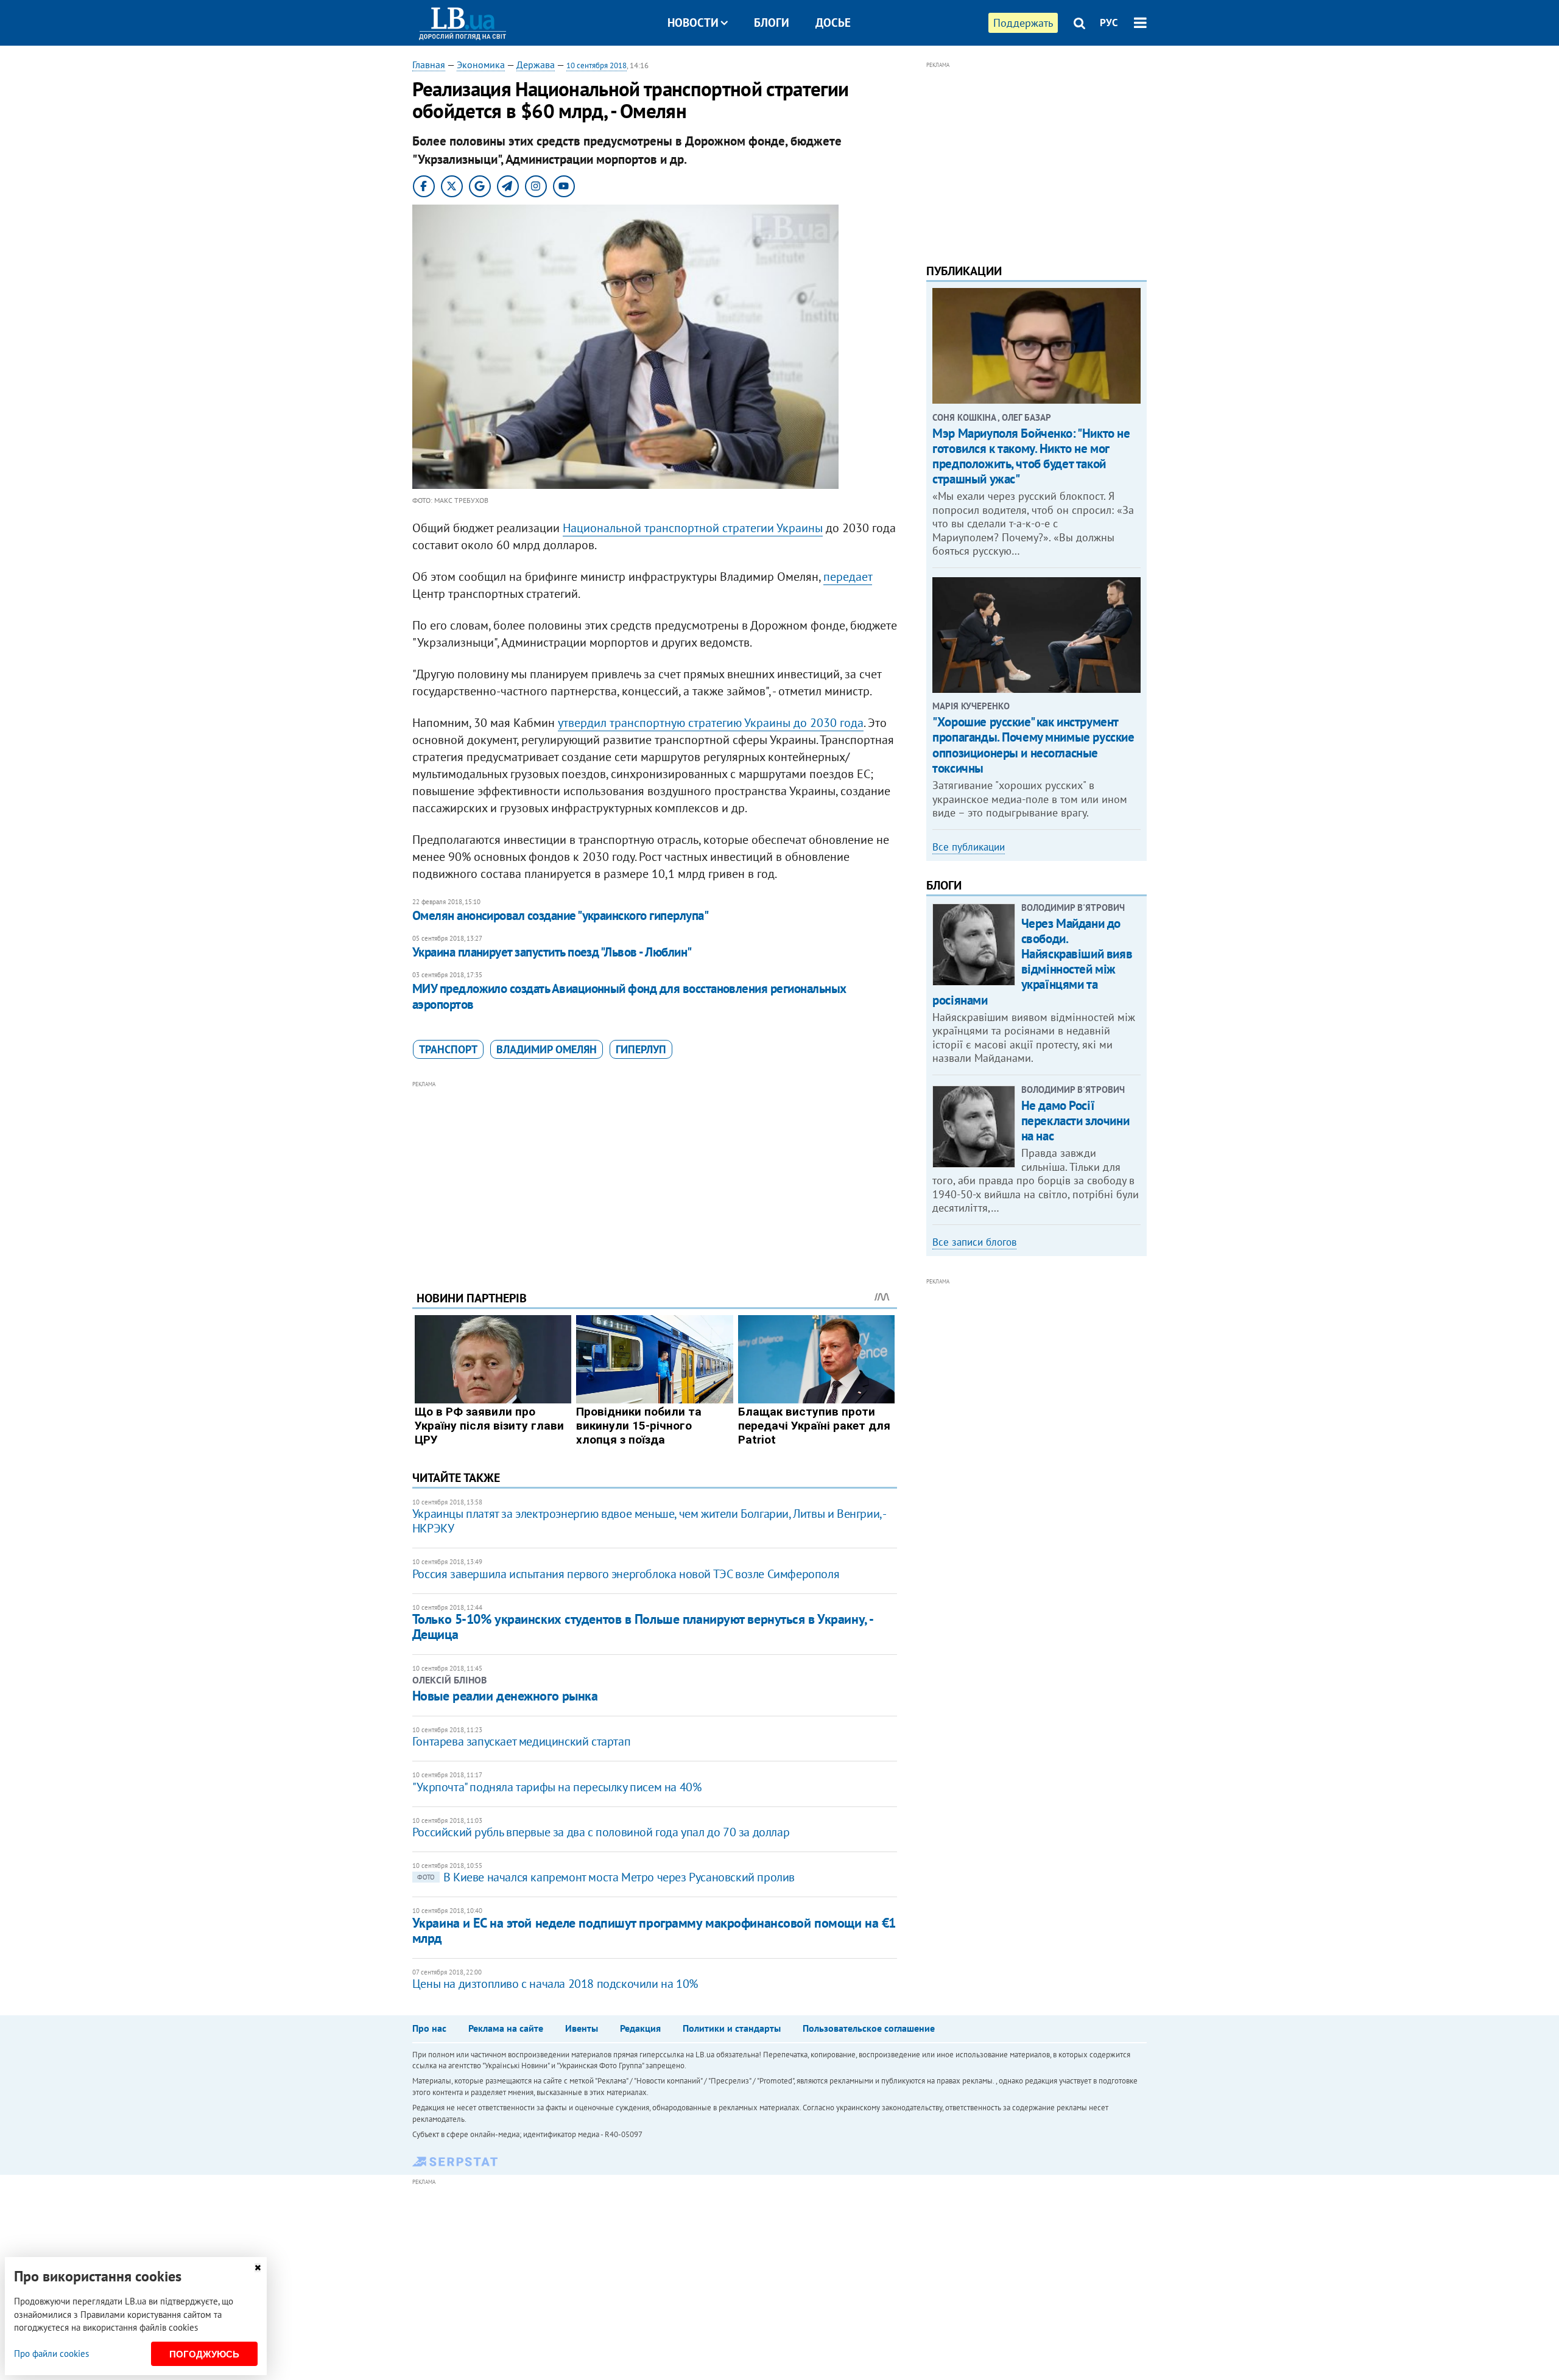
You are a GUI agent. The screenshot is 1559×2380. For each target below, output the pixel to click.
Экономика (481, 65)
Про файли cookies (51, 2354)
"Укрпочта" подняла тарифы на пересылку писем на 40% (557, 1787)
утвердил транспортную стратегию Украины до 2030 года (711, 723)
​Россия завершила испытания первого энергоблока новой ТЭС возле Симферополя (626, 1574)
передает (848, 577)
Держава (536, 65)
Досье (833, 23)
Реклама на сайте (506, 2028)
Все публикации (969, 847)
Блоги (772, 23)
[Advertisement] (655, 1176)
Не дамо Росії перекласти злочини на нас (1075, 1121)
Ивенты (582, 2028)
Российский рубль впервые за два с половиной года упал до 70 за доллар (601, 1832)
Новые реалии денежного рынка (505, 1696)
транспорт (448, 1049)
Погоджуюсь (204, 2354)
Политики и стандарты (732, 2028)
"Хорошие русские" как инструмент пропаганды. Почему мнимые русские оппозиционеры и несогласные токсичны (1033, 745)
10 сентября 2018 (597, 65)
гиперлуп (641, 1049)
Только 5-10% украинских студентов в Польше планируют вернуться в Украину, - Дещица (642, 1627)
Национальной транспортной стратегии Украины (693, 528)
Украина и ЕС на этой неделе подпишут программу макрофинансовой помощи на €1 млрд (654, 1930)
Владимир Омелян (547, 1049)
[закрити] (258, 2268)
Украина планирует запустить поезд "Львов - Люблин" (552, 952)
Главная (429, 65)
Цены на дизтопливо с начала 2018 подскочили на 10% (555, 1984)
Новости (693, 23)
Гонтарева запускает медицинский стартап (521, 1741)
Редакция (640, 2028)
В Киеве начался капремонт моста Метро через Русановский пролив (606, 1877)
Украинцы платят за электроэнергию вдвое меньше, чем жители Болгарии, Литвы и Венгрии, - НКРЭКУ (649, 1521)
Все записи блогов (974, 1242)
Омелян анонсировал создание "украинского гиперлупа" (560, 915)
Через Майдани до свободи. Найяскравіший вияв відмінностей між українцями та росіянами (1032, 962)
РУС (1109, 23)
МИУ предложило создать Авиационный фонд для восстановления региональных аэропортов (629, 996)
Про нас (429, 2028)
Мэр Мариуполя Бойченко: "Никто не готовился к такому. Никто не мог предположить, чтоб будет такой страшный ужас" (1031, 456)
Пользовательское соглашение (869, 2028)
